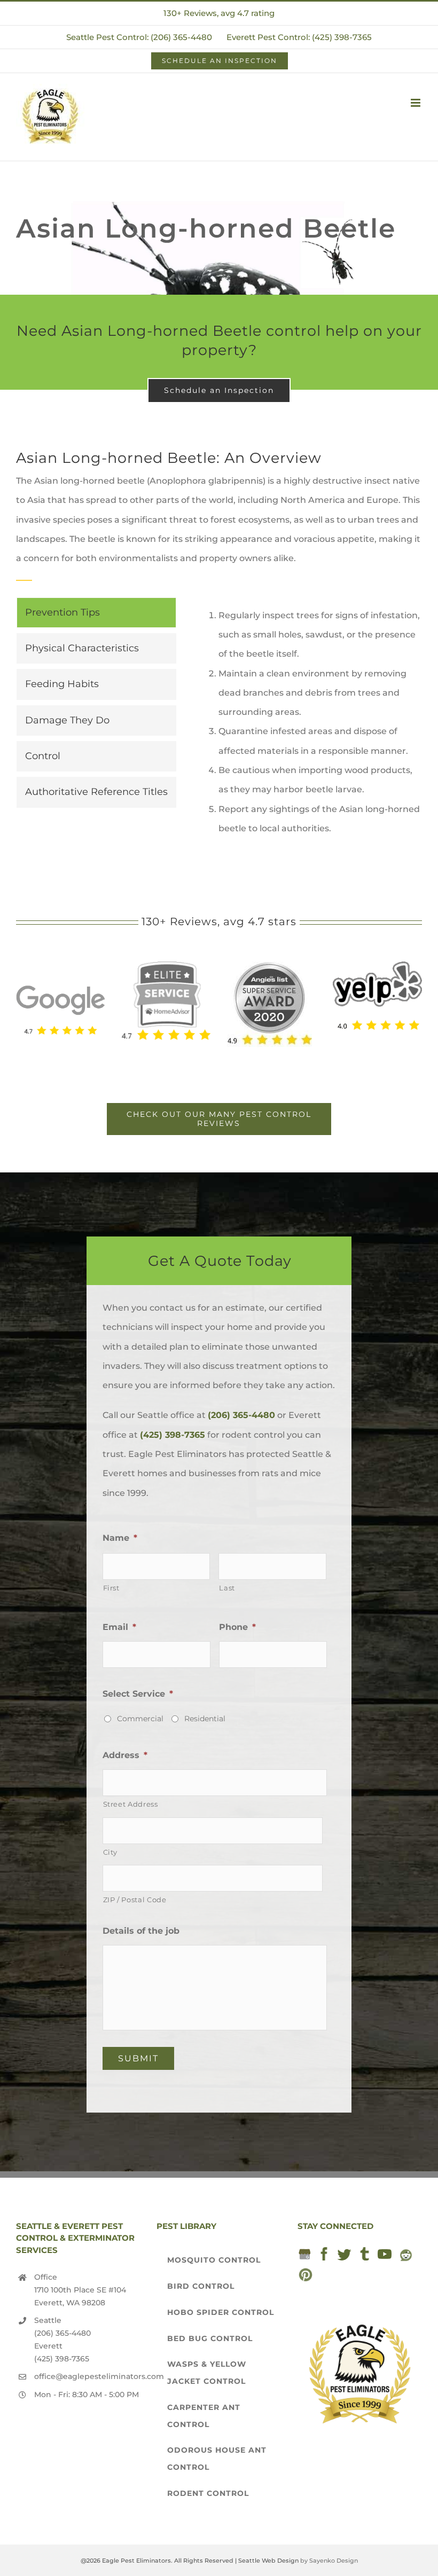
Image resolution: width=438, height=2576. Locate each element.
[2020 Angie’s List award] (269, 966)
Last (227, 1588)
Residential (205, 1719)
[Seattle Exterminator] (61, 978)
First (111, 1588)
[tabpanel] (310, 722)
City (111, 1852)
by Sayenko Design (329, 2561)
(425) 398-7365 (173, 1435)
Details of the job (141, 1931)
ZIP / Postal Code (135, 1900)
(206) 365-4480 (241, 1415)
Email (119, 1627)
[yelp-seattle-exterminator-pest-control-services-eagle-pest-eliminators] (377, 966)
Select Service (138, 1694)
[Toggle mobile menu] (416, 103)
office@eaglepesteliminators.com (88, 2376)
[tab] (96, 613)
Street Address (131, 1804)
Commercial (140, 1719)
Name (120, 1538)
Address (125, 1755)
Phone (237, 1627)
